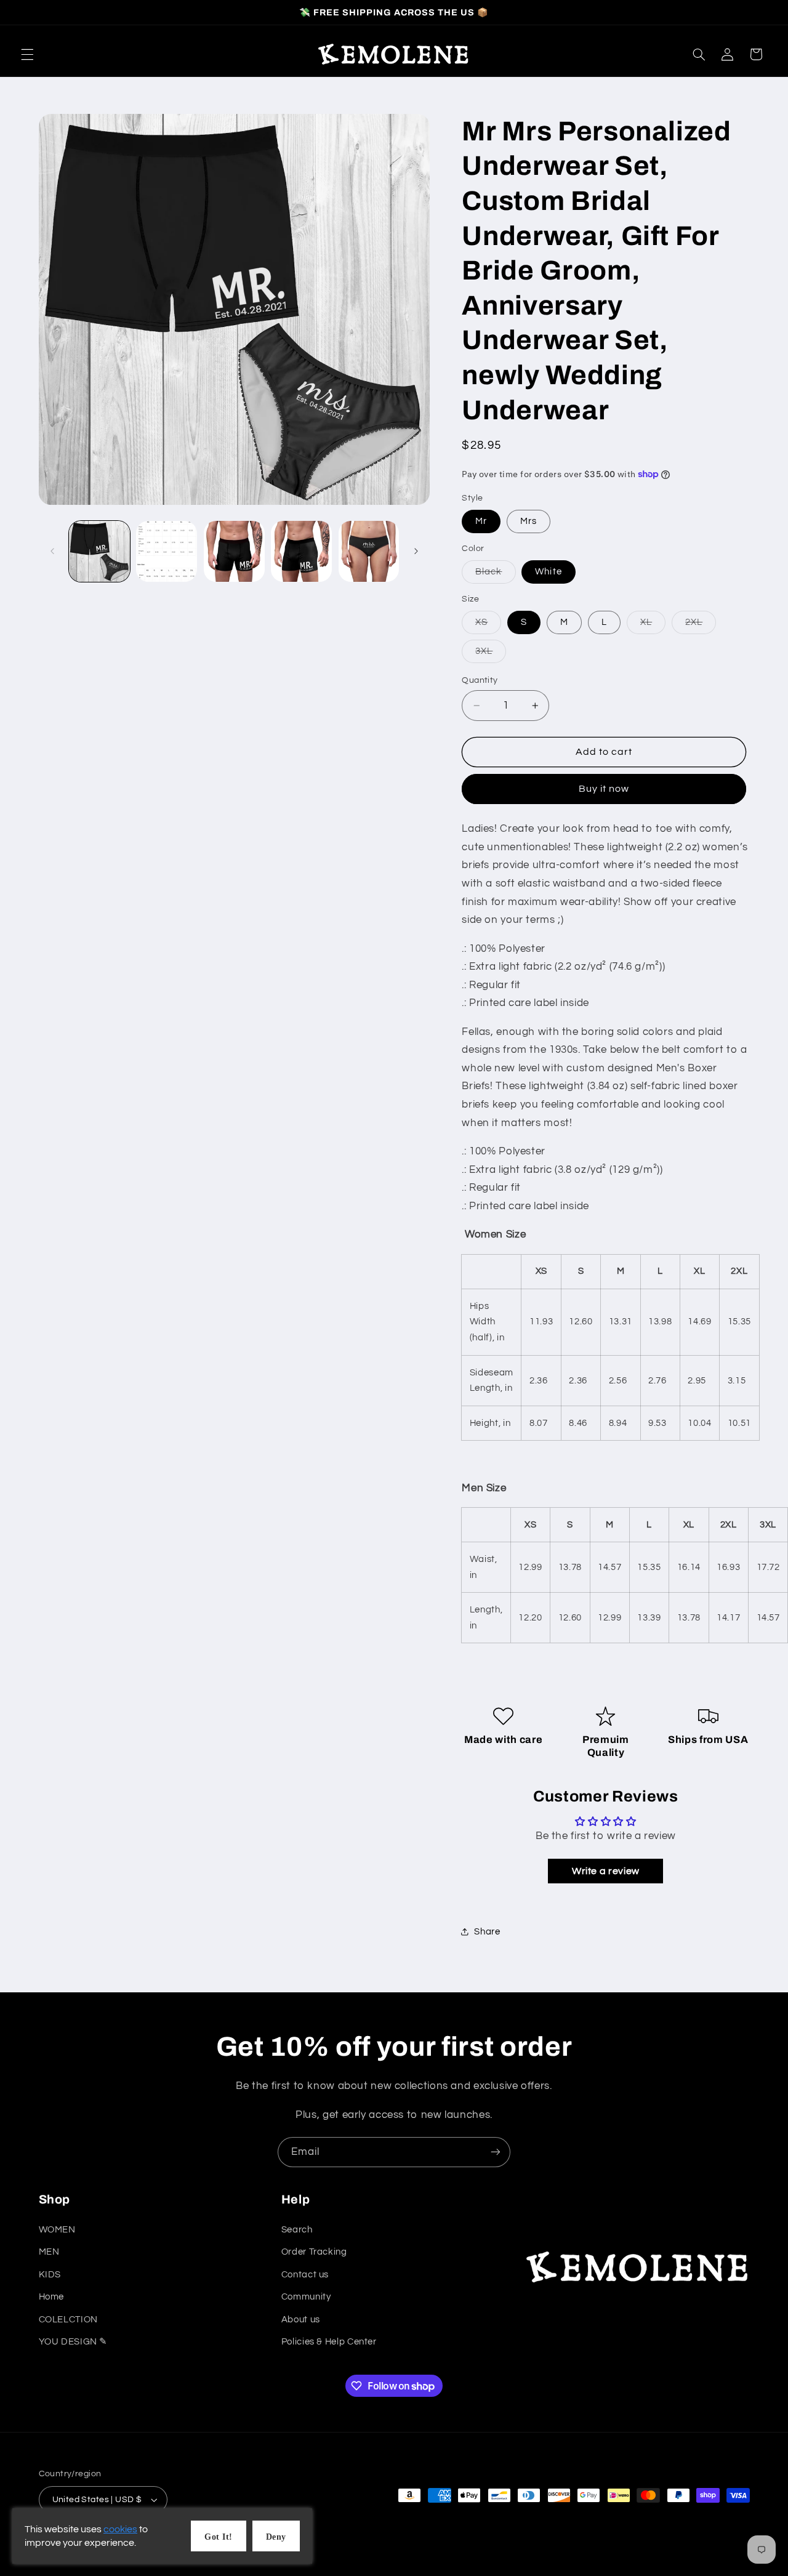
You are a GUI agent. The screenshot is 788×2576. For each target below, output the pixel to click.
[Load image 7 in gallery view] (369, 551)
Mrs (529, 521)
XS (488, 626)
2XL (701, 626)
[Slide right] (416, 552)
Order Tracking (314, 2252)
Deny (276, 2537)
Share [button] (487, 1931)
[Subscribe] (496, 2152)
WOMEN (57, 2230)
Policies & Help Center (329, 2342)
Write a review (606, 1871)
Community (306, 2297)
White (548, 572)
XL (653, 626)
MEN (49, 2252)
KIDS (50, 2274)
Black (495, 575)
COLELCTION (68, 2319)
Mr (481, 521)
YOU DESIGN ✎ (74, 2342)
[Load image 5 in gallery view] (301, 551)
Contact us (305, 2274)
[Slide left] (52, 552)
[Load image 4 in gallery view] (234, 551)
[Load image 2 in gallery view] (167, 551)
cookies (120, 2529)
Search (297, 2230)
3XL (491, 654)
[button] (27, 54)
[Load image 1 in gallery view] (99, 551)
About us (301, 2319)
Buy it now (604, 789)
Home (52, 2297)
